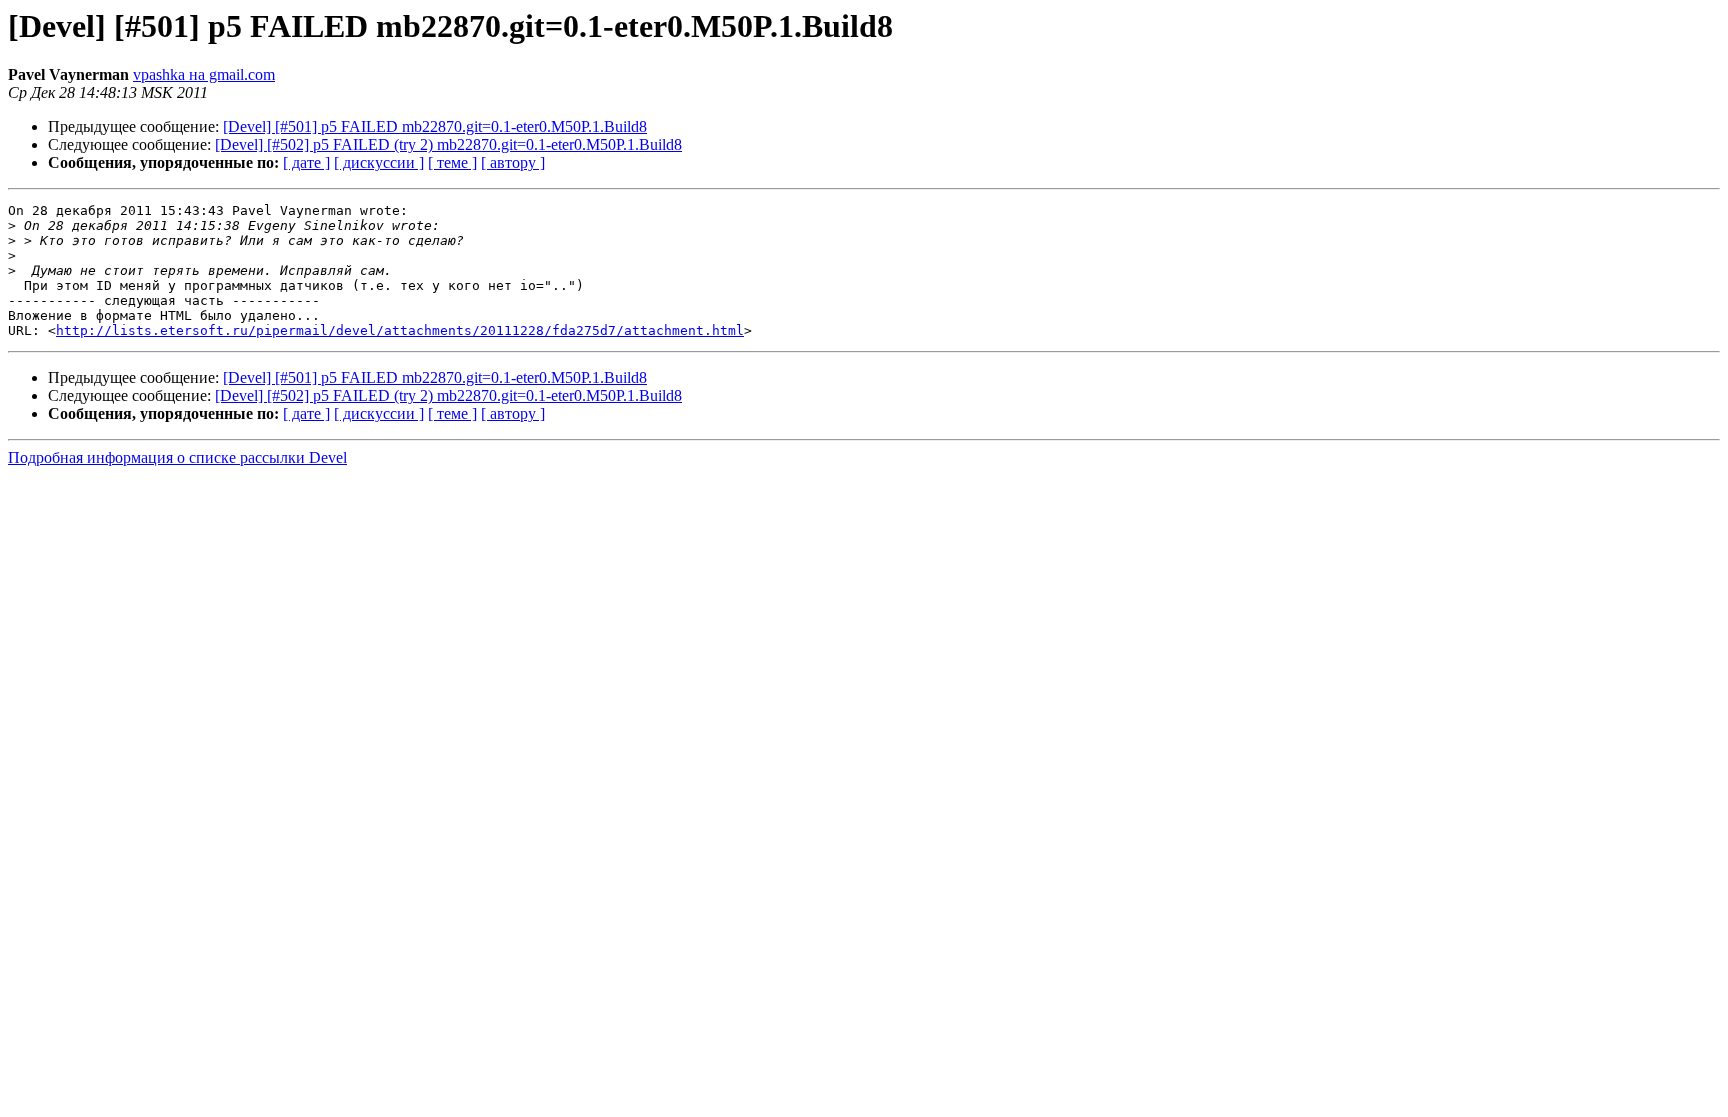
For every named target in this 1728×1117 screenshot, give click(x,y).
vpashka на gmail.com (204, 74)
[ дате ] (306, 162)
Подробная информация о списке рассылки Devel (177, 457)
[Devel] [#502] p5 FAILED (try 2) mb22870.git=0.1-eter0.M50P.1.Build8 (448, 144)
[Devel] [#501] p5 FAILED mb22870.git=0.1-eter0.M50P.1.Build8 (435, 126)
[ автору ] (513, 162)
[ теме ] (452, 162)
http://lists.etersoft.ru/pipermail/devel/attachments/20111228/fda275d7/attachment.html (400, 330)
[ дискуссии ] (379, 162)
